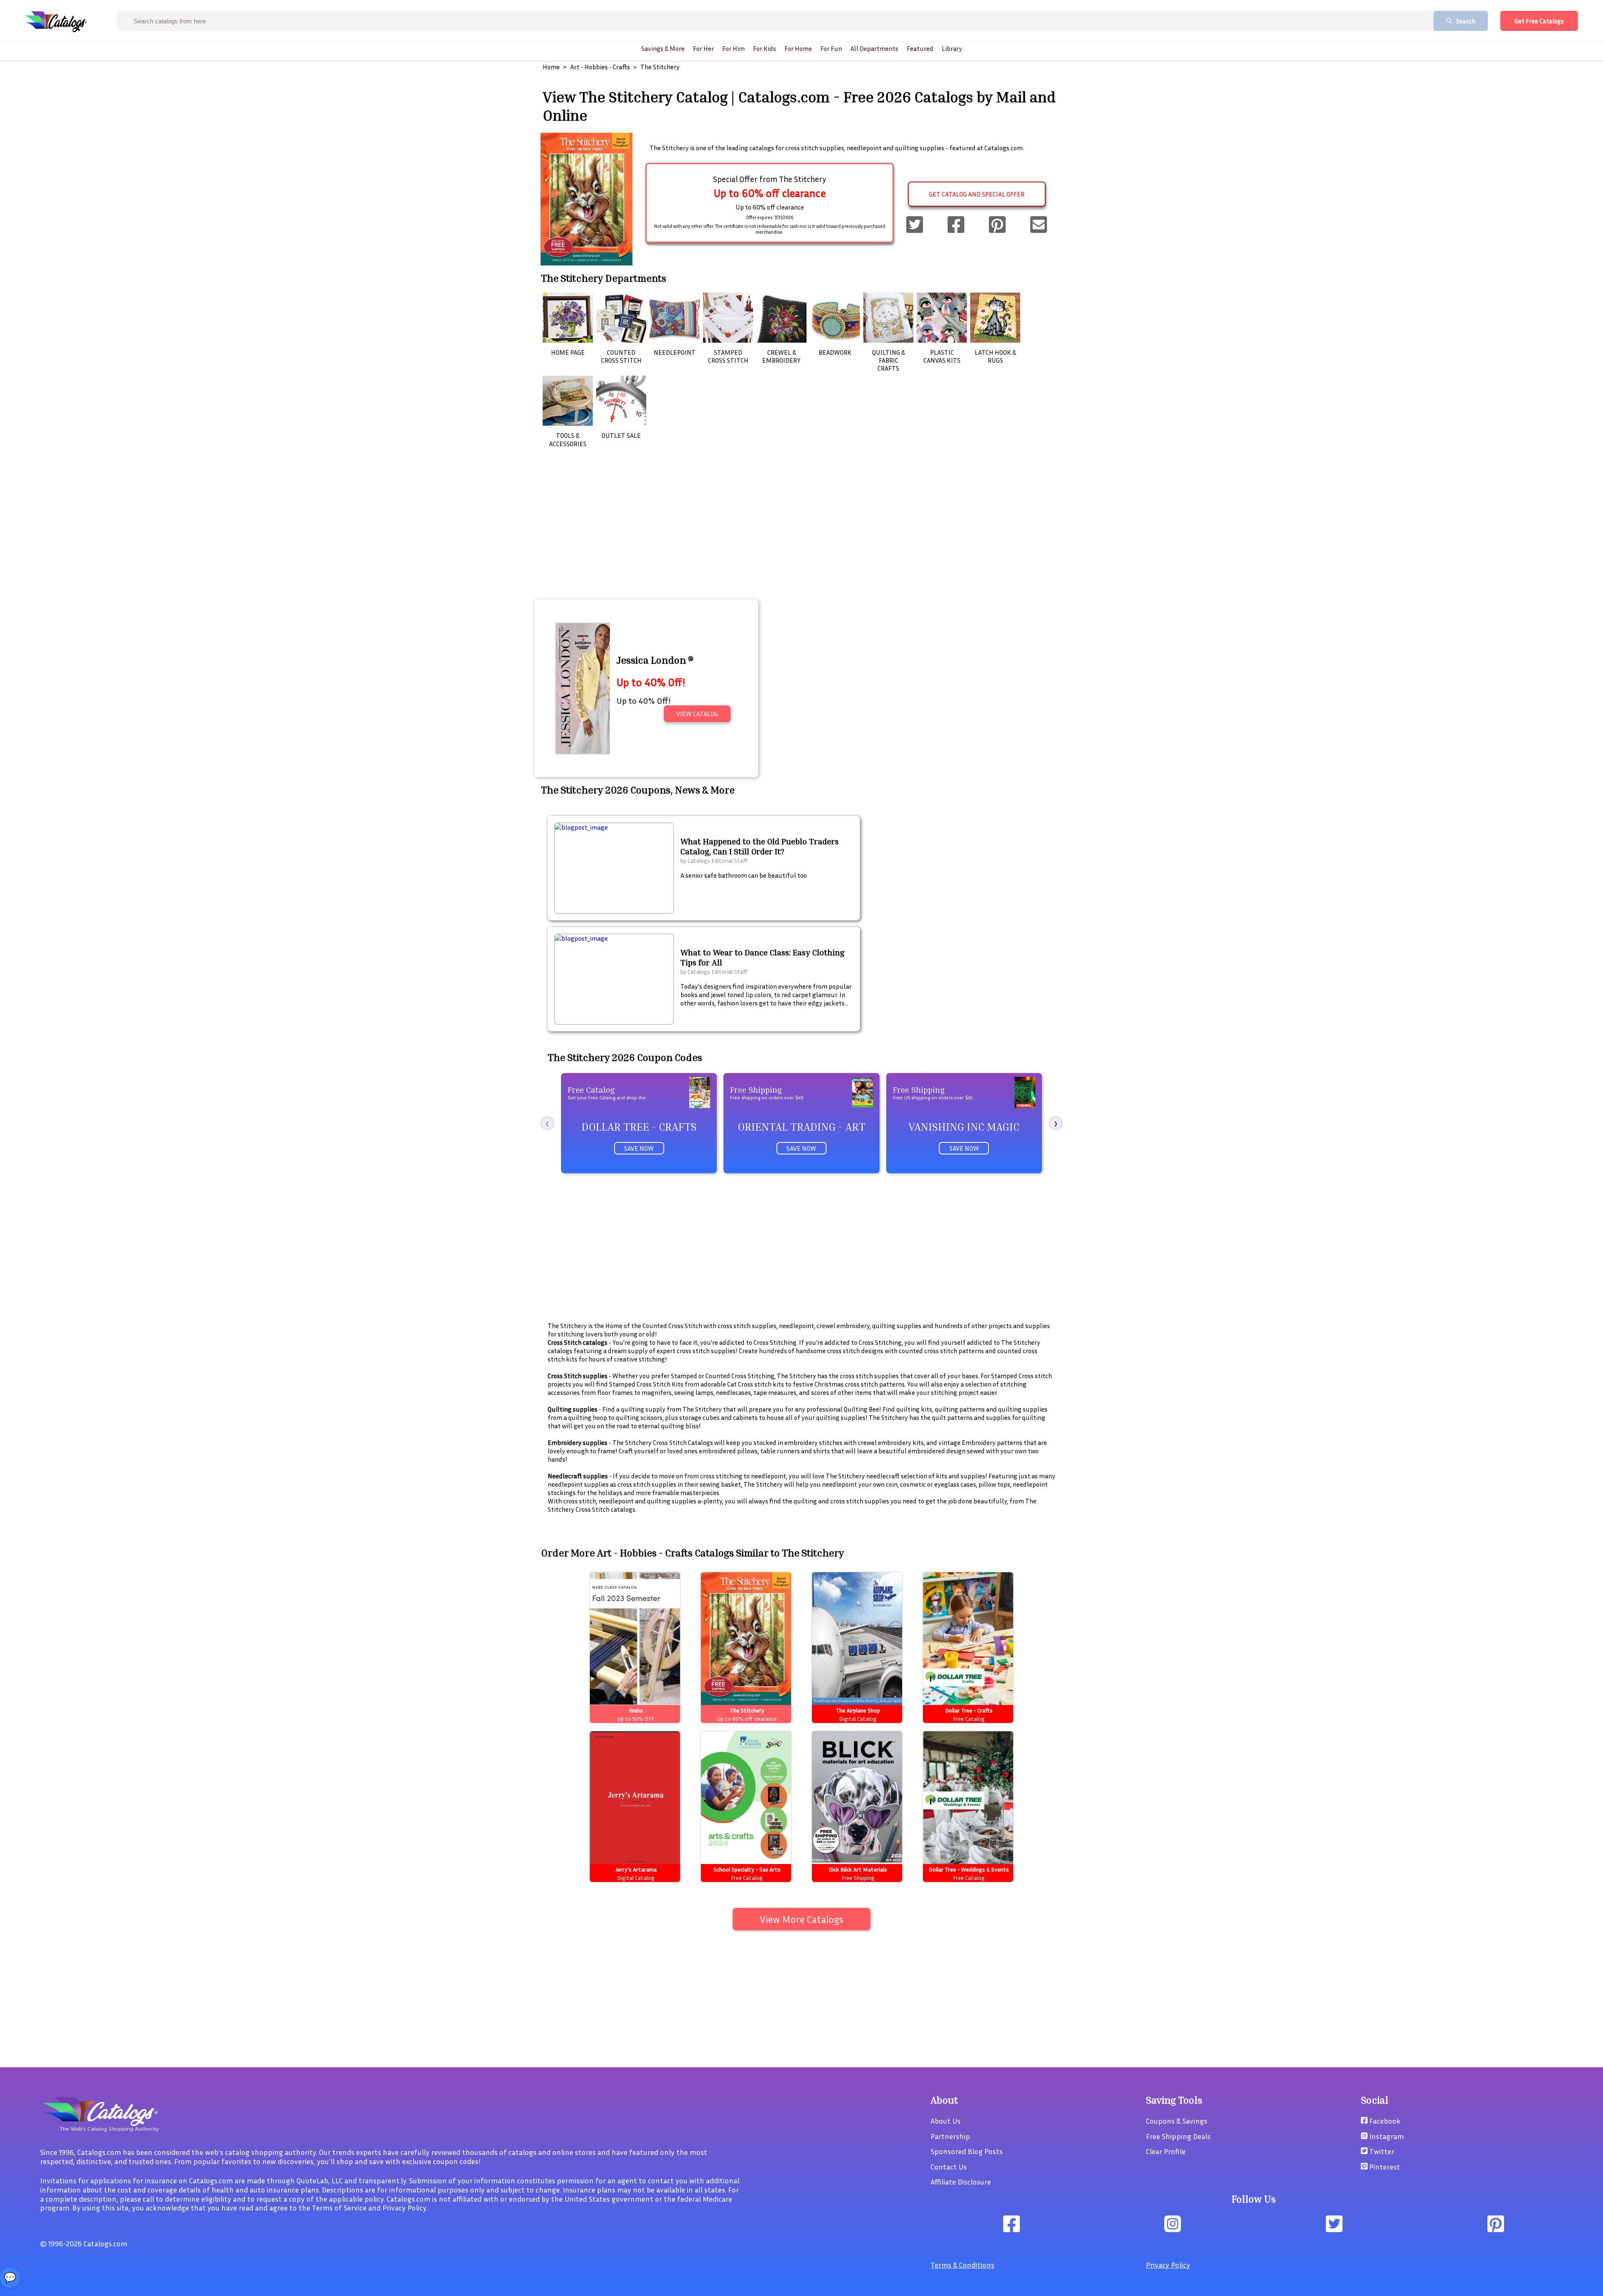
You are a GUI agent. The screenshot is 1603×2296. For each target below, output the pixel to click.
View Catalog (697, 714)
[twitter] (915, 225)
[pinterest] (997, 225)
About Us (946, 2121)
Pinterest (1384, 2167)
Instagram (1386, 2136)
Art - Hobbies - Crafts (600, 67)
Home (551, 67)
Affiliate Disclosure (961, 2182)
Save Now (639, 1148)
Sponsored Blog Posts (967, 2151)
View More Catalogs (801, 1919)
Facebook (1384, 2121)
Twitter (1381, 2151)
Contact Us (949, 2167)
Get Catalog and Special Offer (977, 194)
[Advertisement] (801, 535)
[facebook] (956, 225)
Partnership (950, 2136)
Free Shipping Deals (1178, 2136)
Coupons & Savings (1177, 2121)
